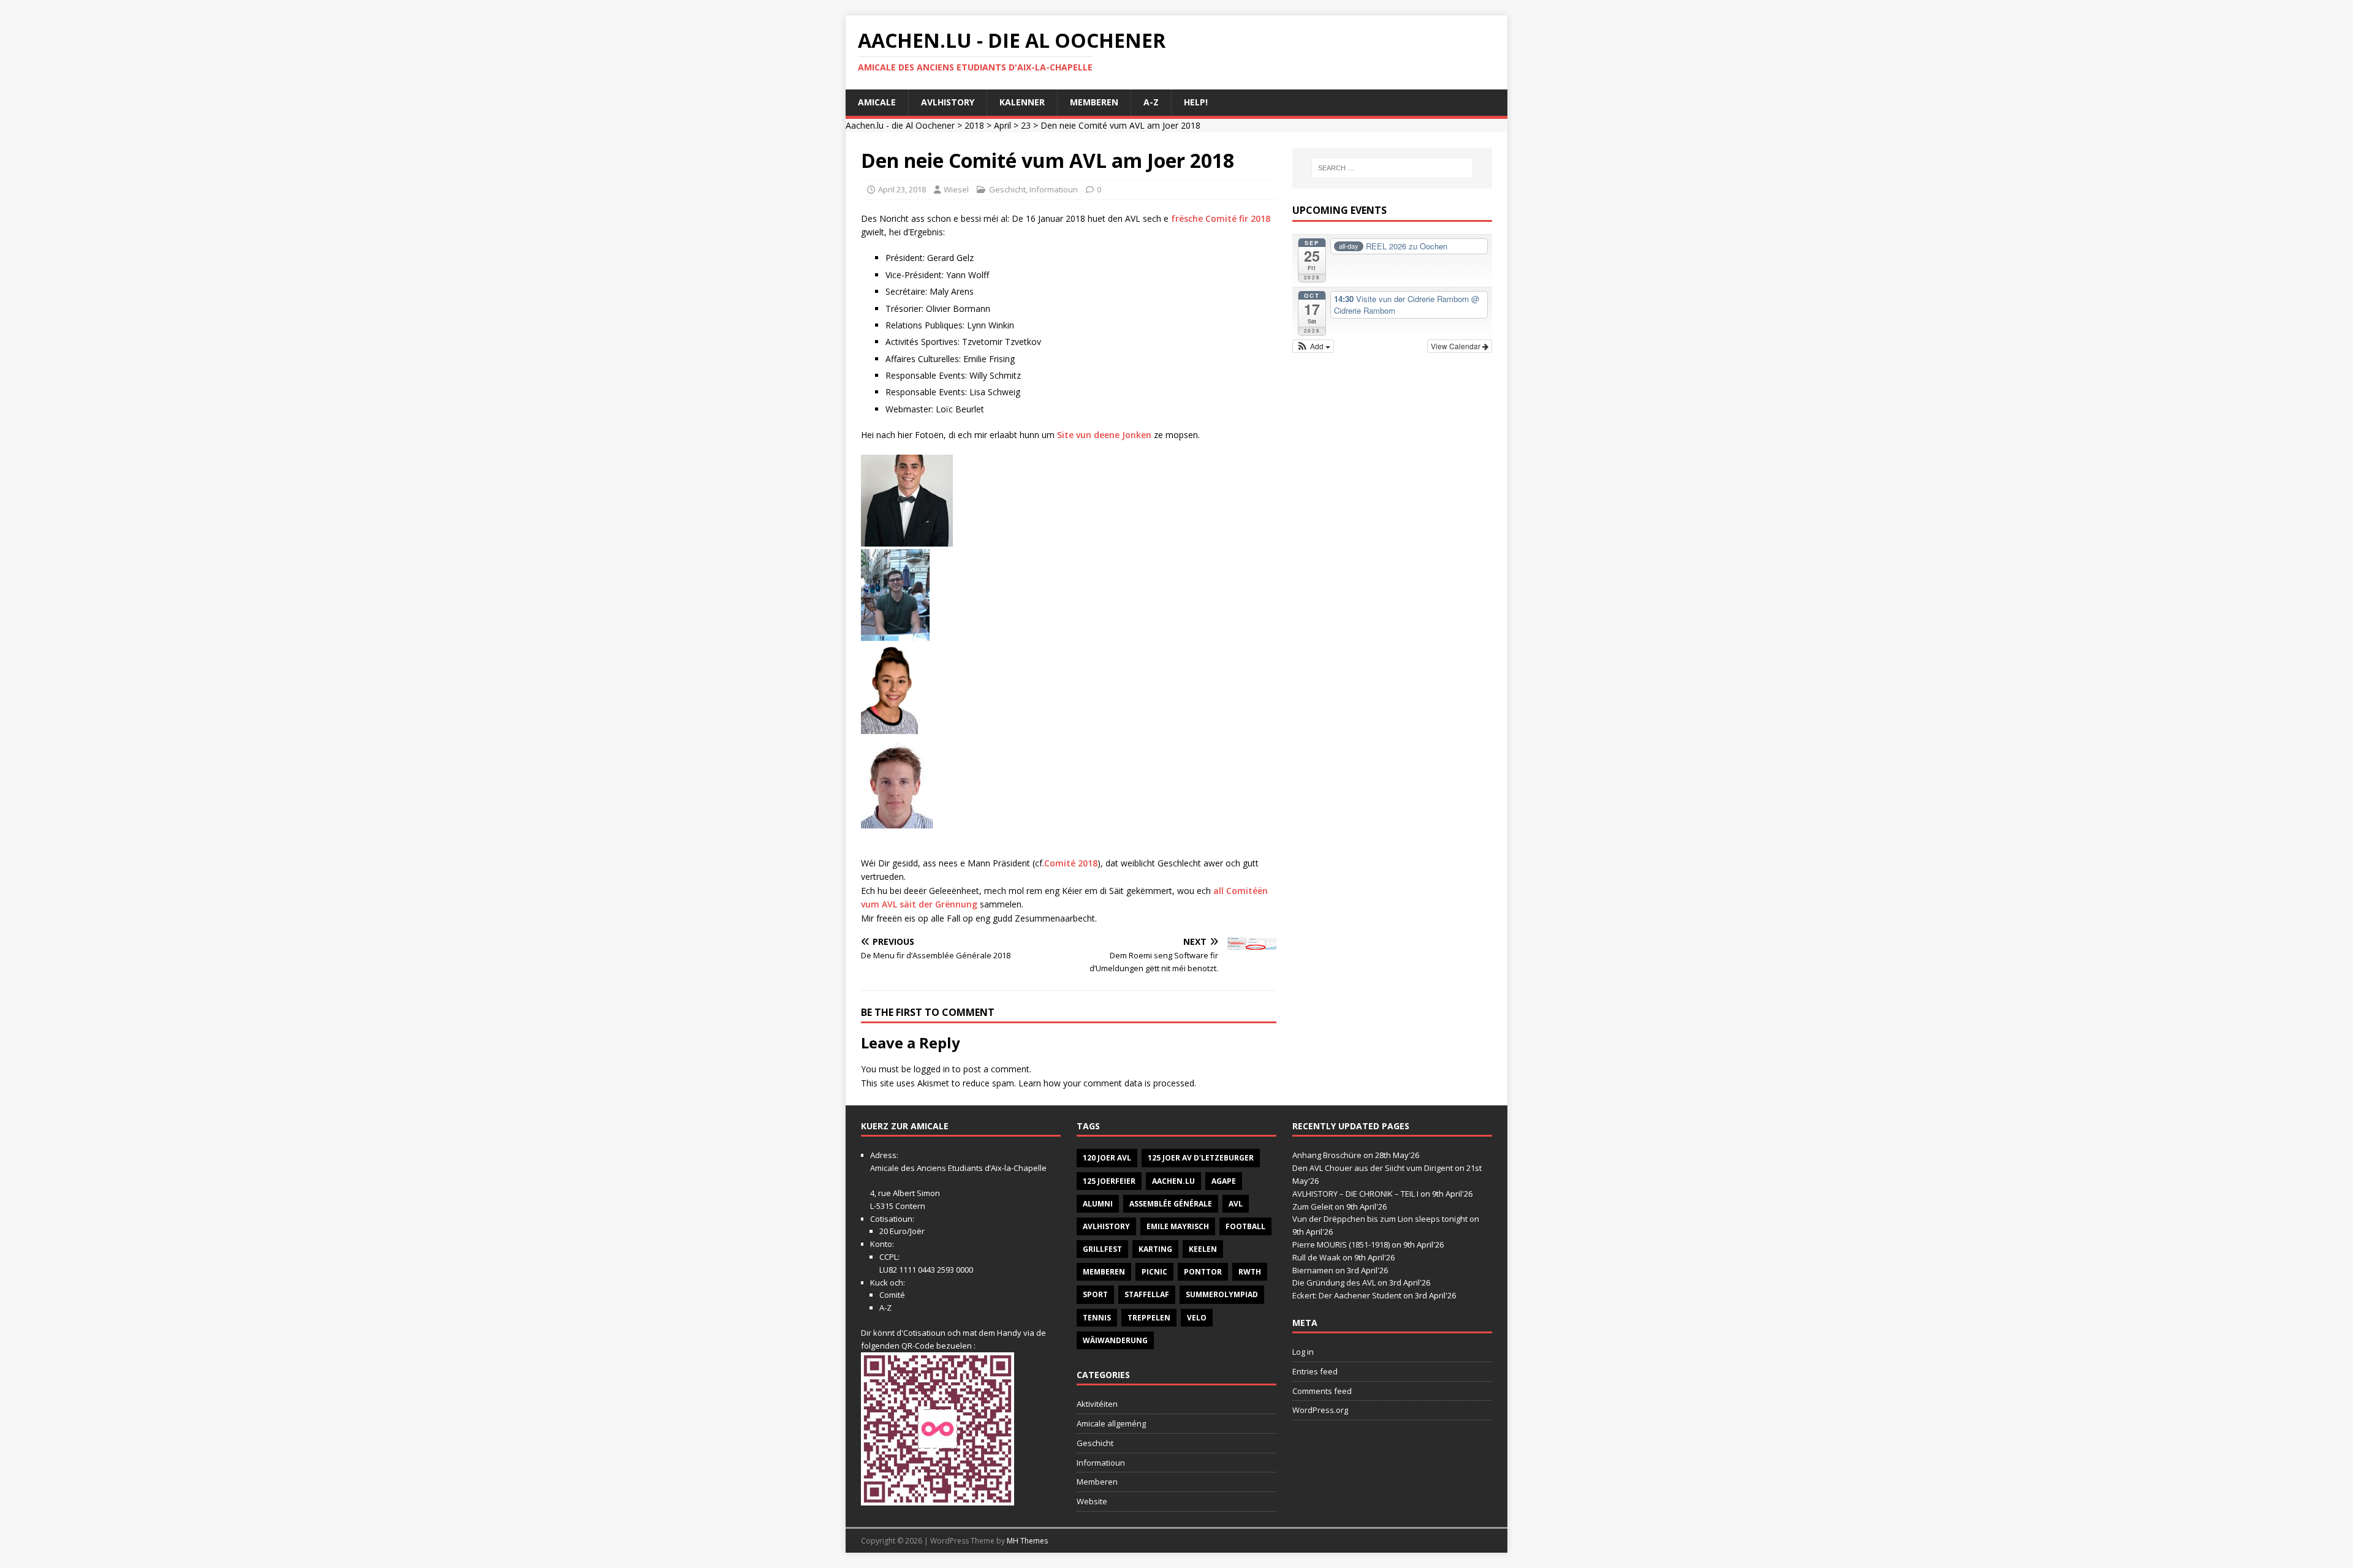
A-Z (1151, 102)
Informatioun (1054, 189)
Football (1245, 1226)
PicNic (1154, 1272)
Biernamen (1313, 1270)
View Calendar (1457, 346)
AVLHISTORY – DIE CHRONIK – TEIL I (1355, 1194)
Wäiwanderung (1115, 1340)
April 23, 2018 (902, 189)
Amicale (877, 102)
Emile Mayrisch (1178, 1226)
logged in (932, 1069)
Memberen (1094, 102)
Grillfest (1102, 1249)
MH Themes (1027, 1541)
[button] (1313, 346)
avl (1236, 1204)
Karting (1155, 1249)
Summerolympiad (1222, 1294)
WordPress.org (1320, 1410)
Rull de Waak (1317, 1257)
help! (1196, 102)
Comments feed (1322, 1391)
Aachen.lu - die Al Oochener (900, 125)
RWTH (1250, 1272)
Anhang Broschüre (1327, 1155)
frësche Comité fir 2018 (1221, 218)
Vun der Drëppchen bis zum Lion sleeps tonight (1380, 1219)
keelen (1203, 1249)
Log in (1303, 1352)
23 (1026, 125)
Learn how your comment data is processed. (1107, 1083)
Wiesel (956, 189)
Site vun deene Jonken (1104, 435)
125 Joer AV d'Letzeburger (1201, 1158)
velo (1197, 1318)
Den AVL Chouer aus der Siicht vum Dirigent (1373, 1168)
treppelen (1149, 1318)
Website (1092, 1501)
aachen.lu (1173, 1181)
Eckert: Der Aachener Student (1347, 1295)
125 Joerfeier (1109, 1181)
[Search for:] (1392, 168)
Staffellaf (1147, 1294)
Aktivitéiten (1097, 1404)
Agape (1224, 1181)
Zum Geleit (1313, 1206)
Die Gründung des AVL (1334, 1282)
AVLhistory (948, 102)
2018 (974, 125)
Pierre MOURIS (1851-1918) (1341, 1244)
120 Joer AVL (1107, 1158)
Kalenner (1022, 102)
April (1002, 125)
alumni (1098, 1204)
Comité (892, 1295)
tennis (1097, 1318)
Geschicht (1007, 189)
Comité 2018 (1071, 863)
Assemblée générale (1171, 1204)
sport (1095, 1294)
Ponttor (1203, 1272)
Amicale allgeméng (1111, 1423)
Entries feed (1315, 1371)
